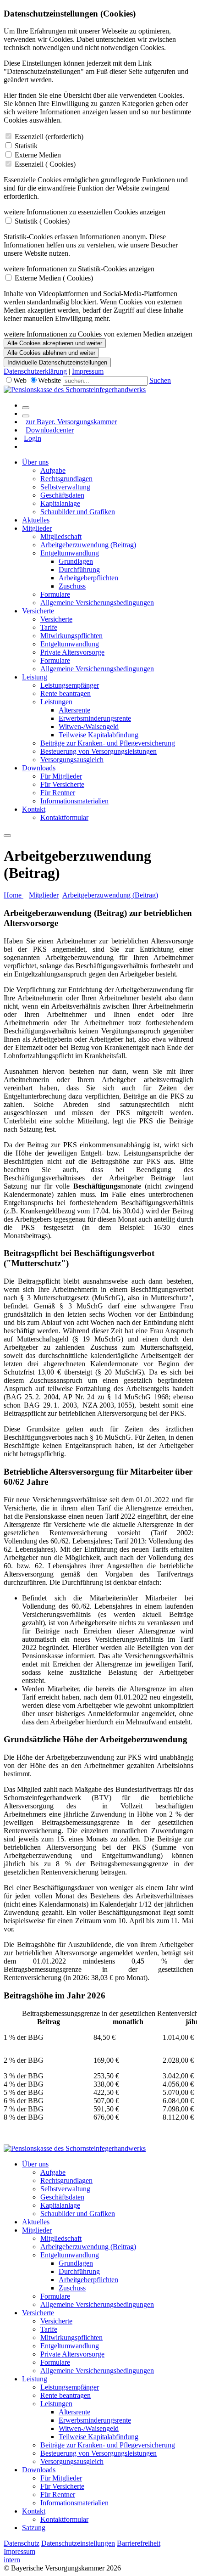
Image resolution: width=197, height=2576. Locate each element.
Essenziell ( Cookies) (45, 164)
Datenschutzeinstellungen (78, 2543)
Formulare (55, 594)
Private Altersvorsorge (72, 652)
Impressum (88, 371)
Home (14, 895)
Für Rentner (58, 793)
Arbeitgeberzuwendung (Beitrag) (88, 545)
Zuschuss (72, 586)
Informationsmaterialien (74, 801)
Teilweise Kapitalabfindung (98, 735)
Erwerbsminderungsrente (95, 718)
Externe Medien (38, 155)
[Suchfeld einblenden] (26, 408)
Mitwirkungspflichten (71, 636)
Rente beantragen (66, 693)
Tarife (49, 627)
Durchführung (79, 570)
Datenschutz (22, 2543)
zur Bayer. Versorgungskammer (71, 422)
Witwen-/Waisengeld (89, 727)
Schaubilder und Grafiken (78, 512)
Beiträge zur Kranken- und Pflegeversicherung (108, 743)
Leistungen (56, 702)
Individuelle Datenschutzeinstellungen (57, 362)
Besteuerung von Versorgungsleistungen (98, 751)
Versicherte (38, 611)
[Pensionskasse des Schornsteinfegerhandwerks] (75, 390)
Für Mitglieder (61, 776)
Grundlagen (76, 561)
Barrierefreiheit (139, 2543)
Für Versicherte (62, 784)
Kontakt (34, 809)
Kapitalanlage (60, 503)
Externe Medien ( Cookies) (54, 278)
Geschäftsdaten (62, 495)
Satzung (34, 2528)
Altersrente (74, 710)
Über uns (35, 462)
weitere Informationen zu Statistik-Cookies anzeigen (79, 269)
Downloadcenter (50, 430)
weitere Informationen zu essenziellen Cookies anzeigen (85, 212)
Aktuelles (36, 520)
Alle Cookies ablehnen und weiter (51, 353)
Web (20, 380)
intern (12, 2560)
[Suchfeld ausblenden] (26, 416)
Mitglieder (37, 528)
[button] (98, 1258)
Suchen (160, 380)
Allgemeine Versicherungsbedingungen (97, 603)
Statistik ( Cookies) (42, 221)
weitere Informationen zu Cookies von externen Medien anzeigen (98, 334)
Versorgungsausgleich (72, 760)
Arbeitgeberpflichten (88, 578)
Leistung (35, 677)
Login (33, 438)
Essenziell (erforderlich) (49, 137)
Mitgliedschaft (61, 536)
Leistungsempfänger (70, 685)
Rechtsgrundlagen (66, 479)
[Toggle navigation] (7, 836)
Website (49, 380)
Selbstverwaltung (65, 487)
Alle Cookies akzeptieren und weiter (55, 343)
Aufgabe (53, 470)
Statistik (26, 146)
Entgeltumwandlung (70, 553)
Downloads (39, 768)
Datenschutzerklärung (35, 371)
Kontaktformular (64, 817)
